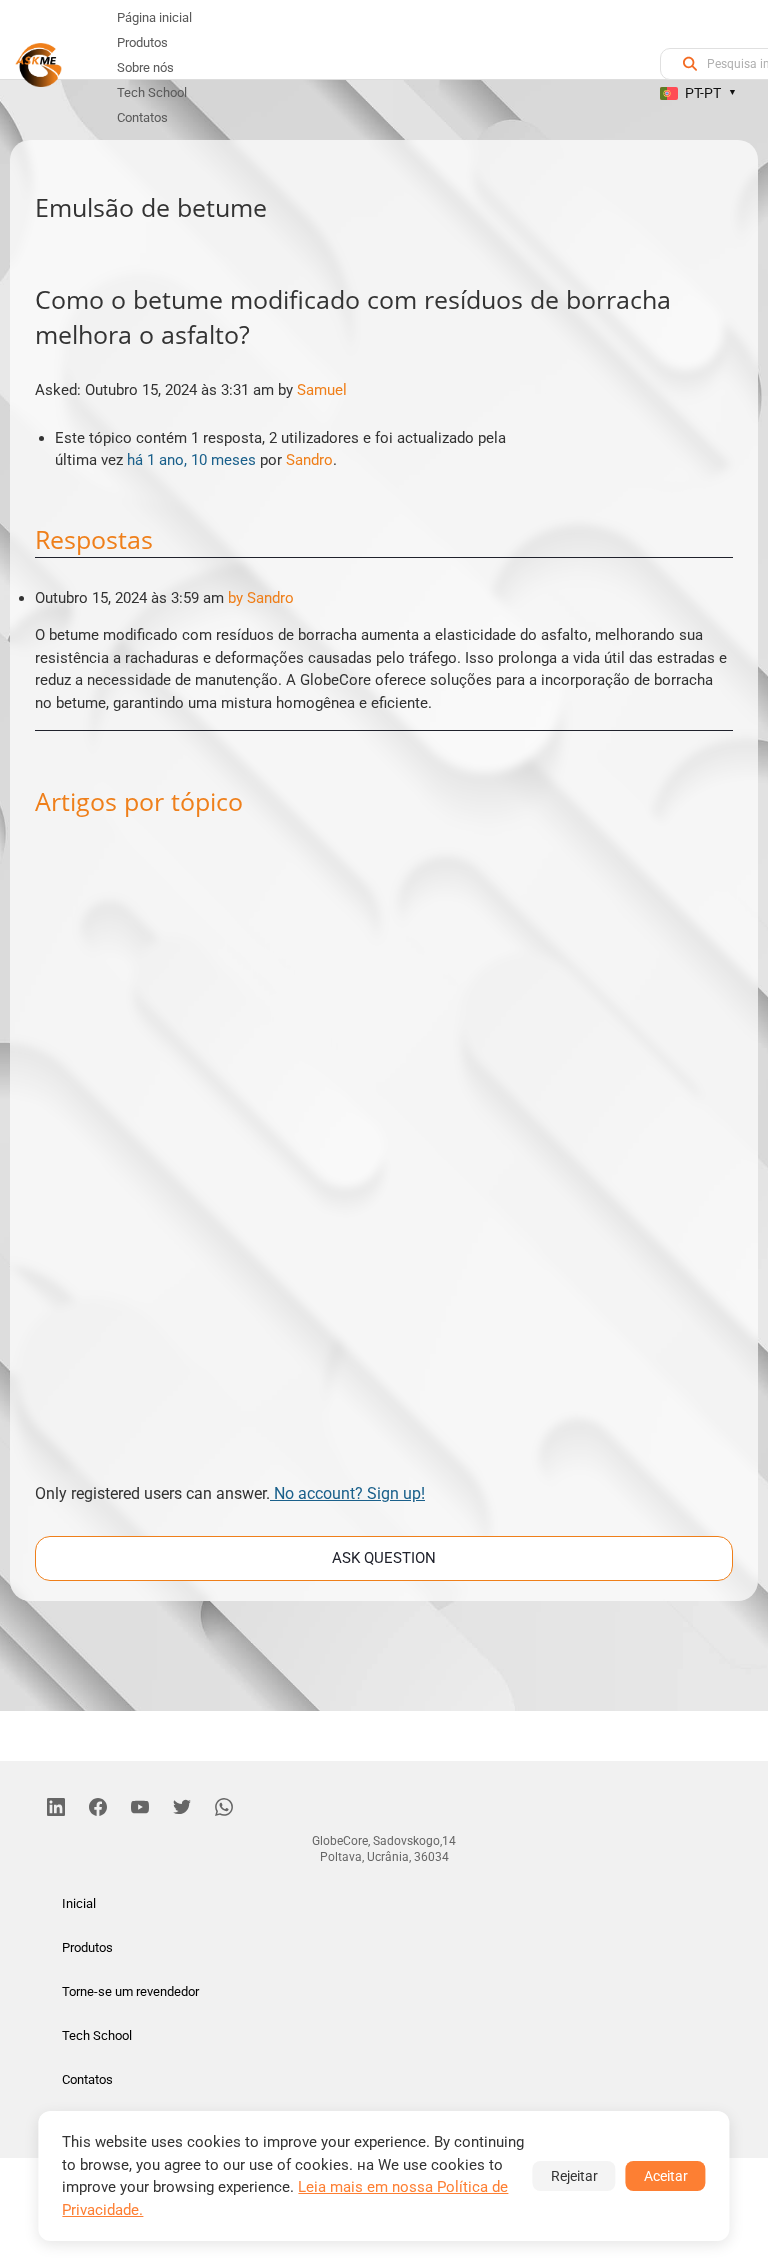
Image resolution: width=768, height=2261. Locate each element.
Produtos (87, 1947)
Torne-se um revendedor (130, 1991)
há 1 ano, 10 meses (191, 460)
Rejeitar (574, 2176)
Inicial (79, 1903)
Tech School (97, 2035)
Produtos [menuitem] (142, 42)
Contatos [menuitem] (142, 117)
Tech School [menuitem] (152, 92)
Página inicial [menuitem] (154, 17)
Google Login (384, 772)
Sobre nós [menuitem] (145, 67)
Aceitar (666, 2176)
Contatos (87, 2079)
